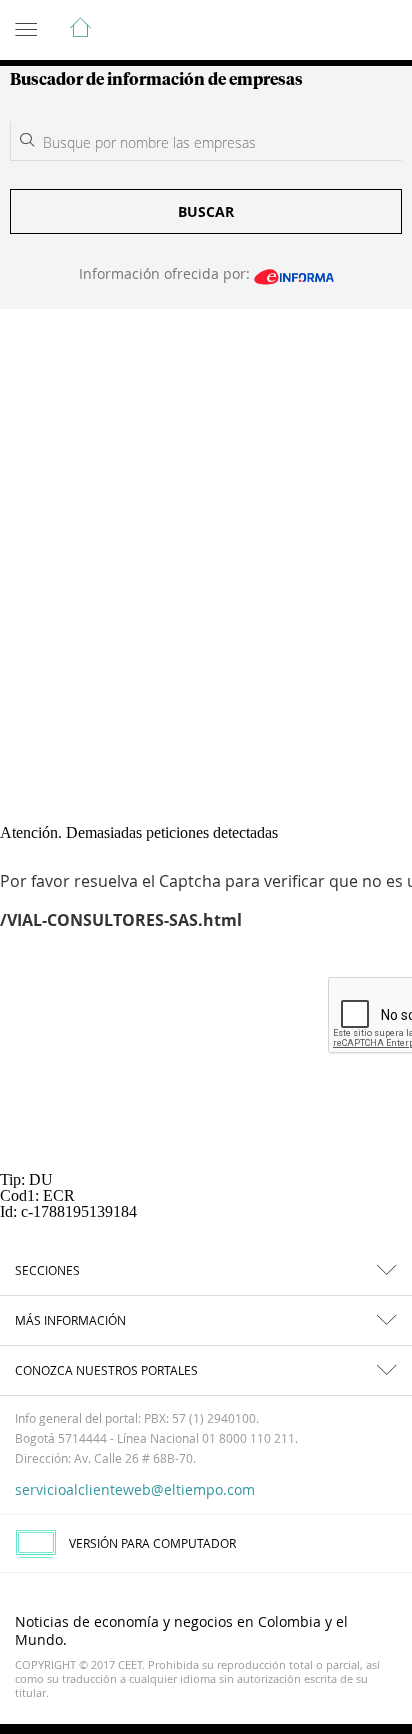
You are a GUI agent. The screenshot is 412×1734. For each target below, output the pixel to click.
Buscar (206, 211)
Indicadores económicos (336, 31)
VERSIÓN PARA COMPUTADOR (152, 1543)
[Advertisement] (206, 525)
